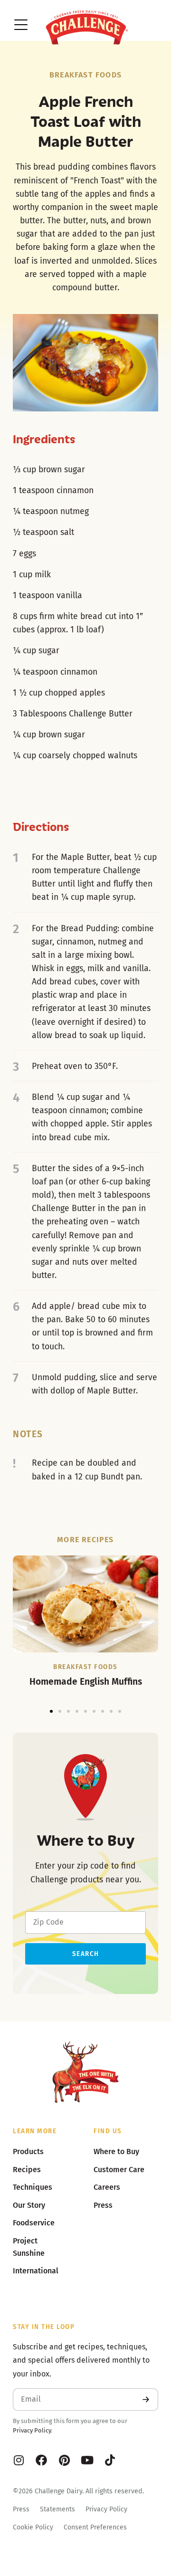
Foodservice (34, 2223)
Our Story (29, 2205)
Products (28, 2151)
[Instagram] (19, 2460)
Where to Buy (116, 2151)
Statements (57, 2509)
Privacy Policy (32, 2430)
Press (21, 2509)
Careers (107, 2187)
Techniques (33, 2187)
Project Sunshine (29, 2247)
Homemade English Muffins (86, 1682)
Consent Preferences (95, 2527)
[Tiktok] (110, 2460)
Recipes (27, 2170)
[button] (51, 1711)
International (36, 2271)
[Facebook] (41, 2460)
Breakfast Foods (85, 75)
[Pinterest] (64, 2460)
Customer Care (119, 2170)
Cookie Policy (33, 2527)
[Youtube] (87, 2460)
